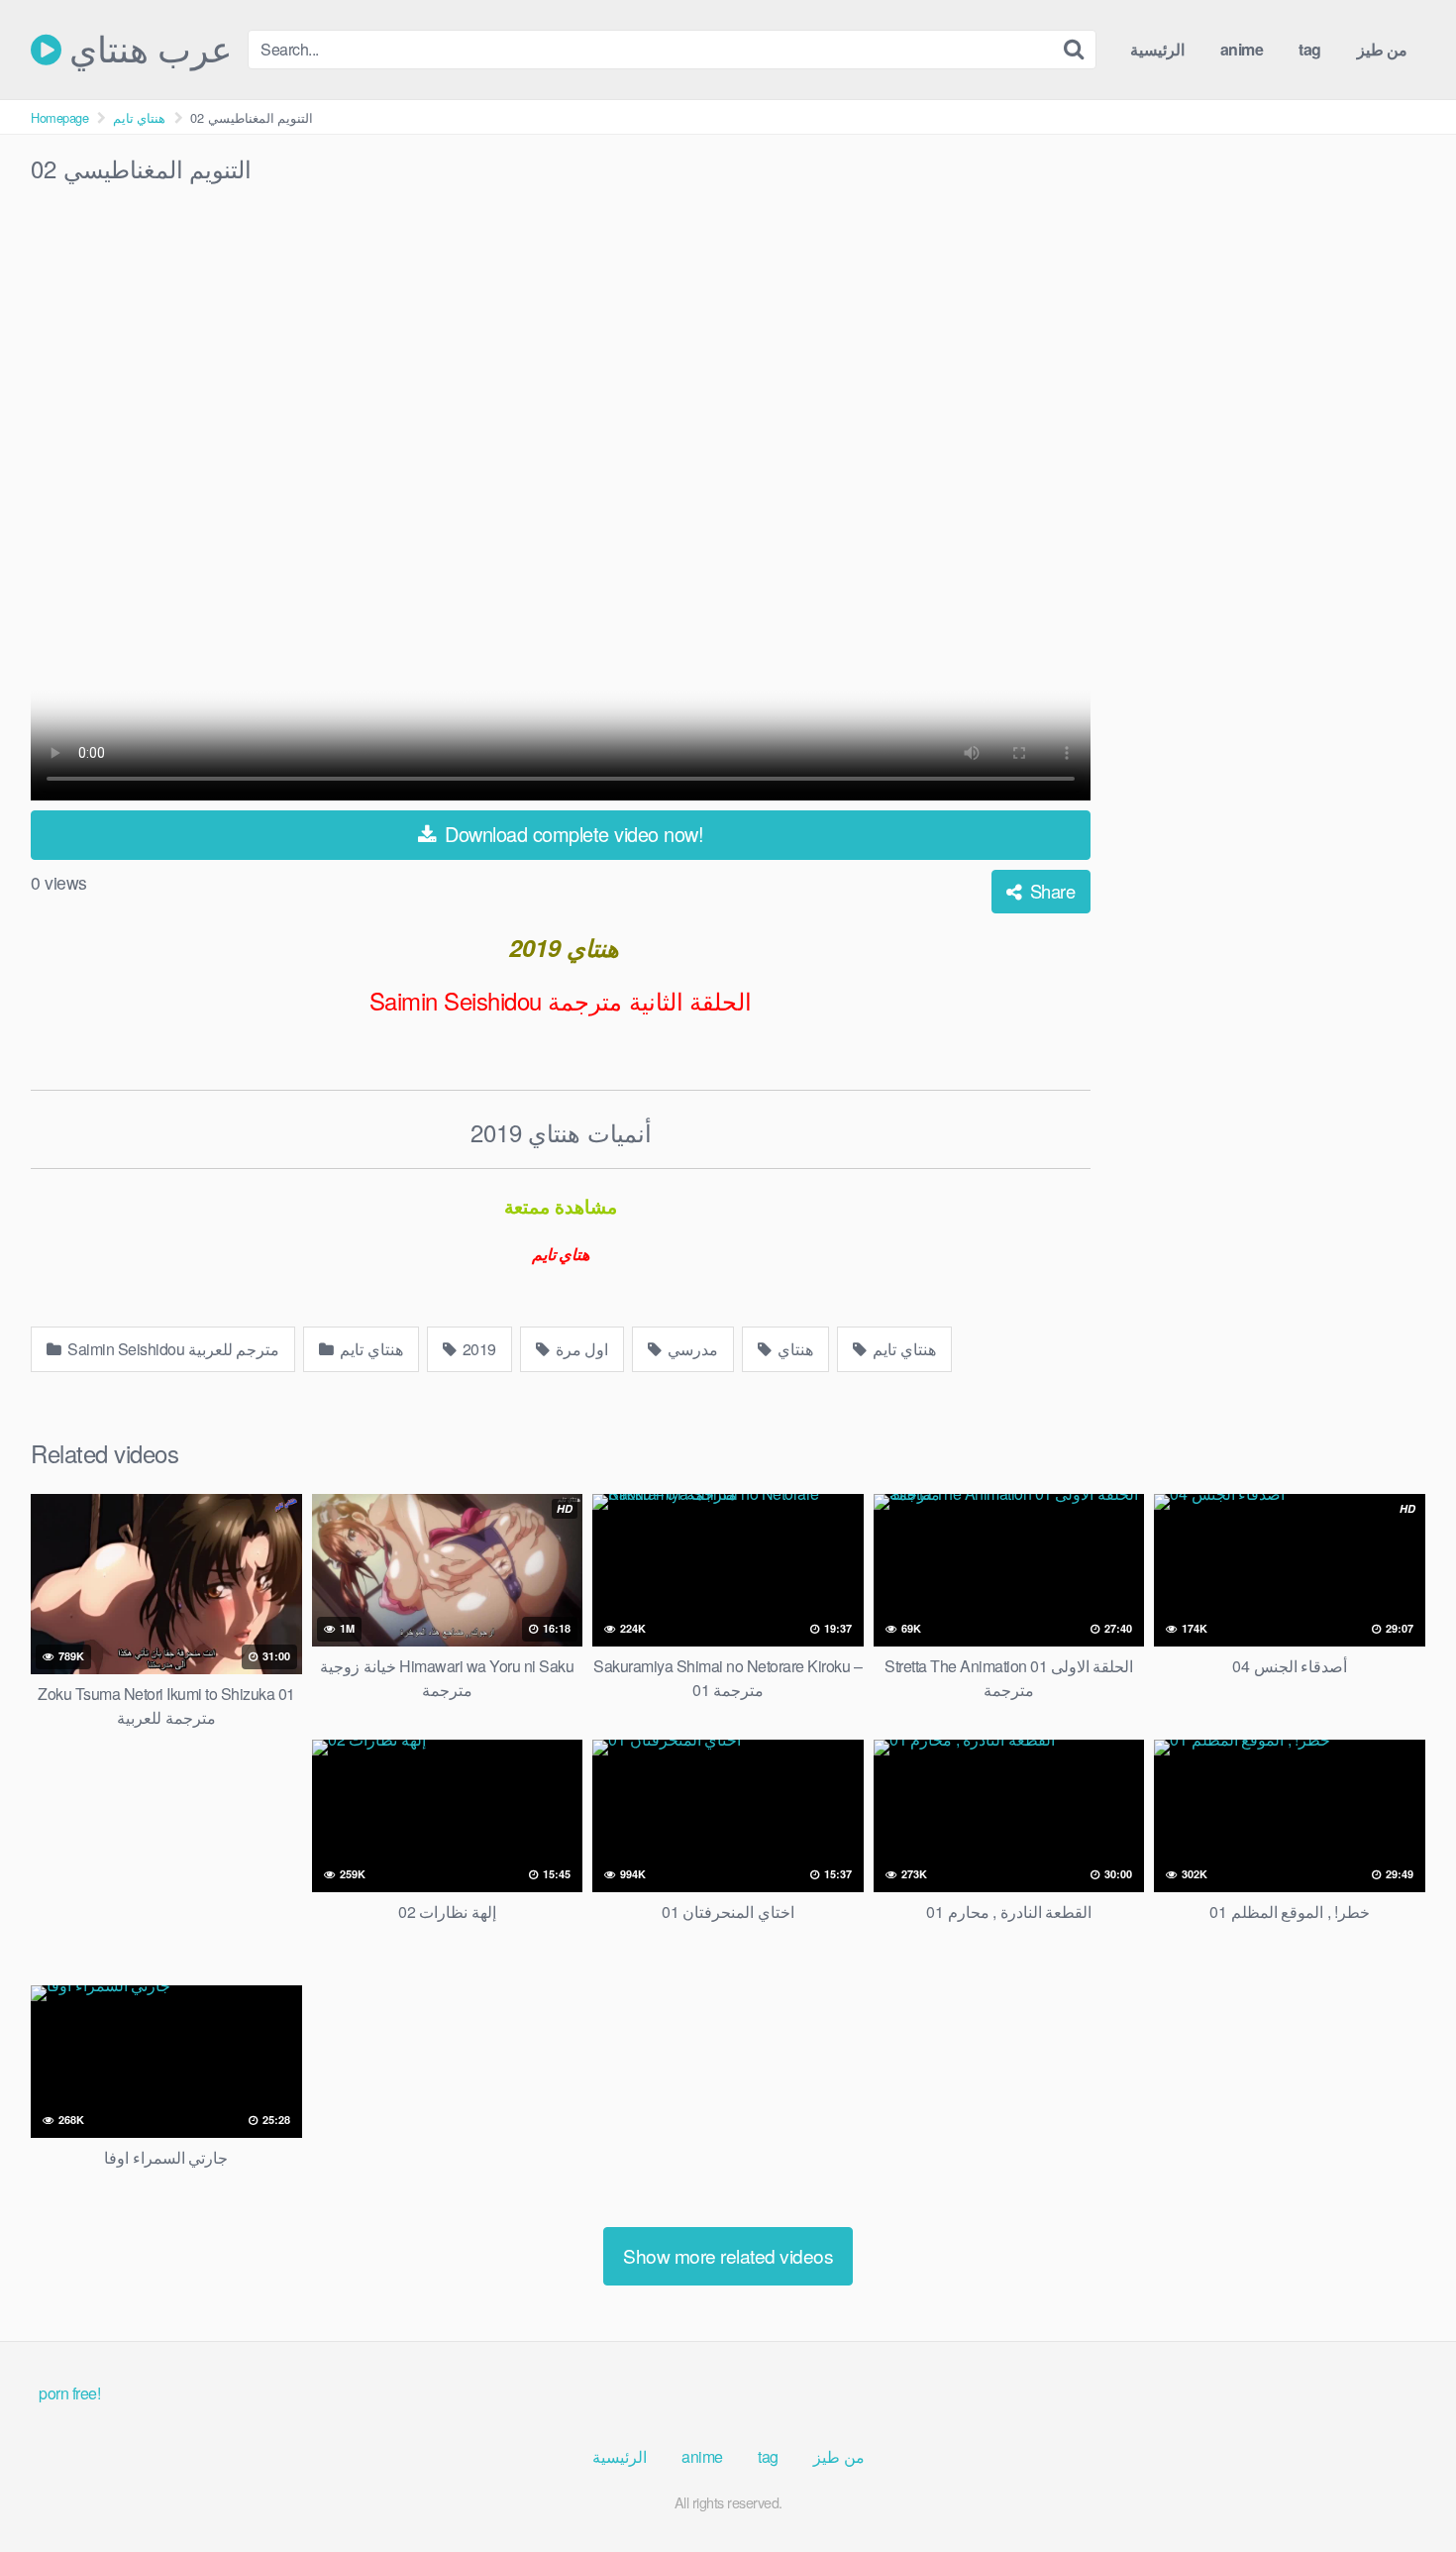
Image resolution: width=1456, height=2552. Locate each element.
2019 (477, 1349)
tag (1310, 49)
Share (1050, 891)
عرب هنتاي (147, 50)
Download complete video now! (572, 834)
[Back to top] (1402, 2489)
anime (1242, 49)
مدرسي (692, 1349)
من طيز (1383, 49)
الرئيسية (1157, 49)
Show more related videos (728, 2255)
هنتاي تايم (140, 117)
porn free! (69, 2393)
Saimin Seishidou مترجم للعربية (172, 1349)
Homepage (59, 117)
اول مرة (580, 1349)
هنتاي (794, 1349)
